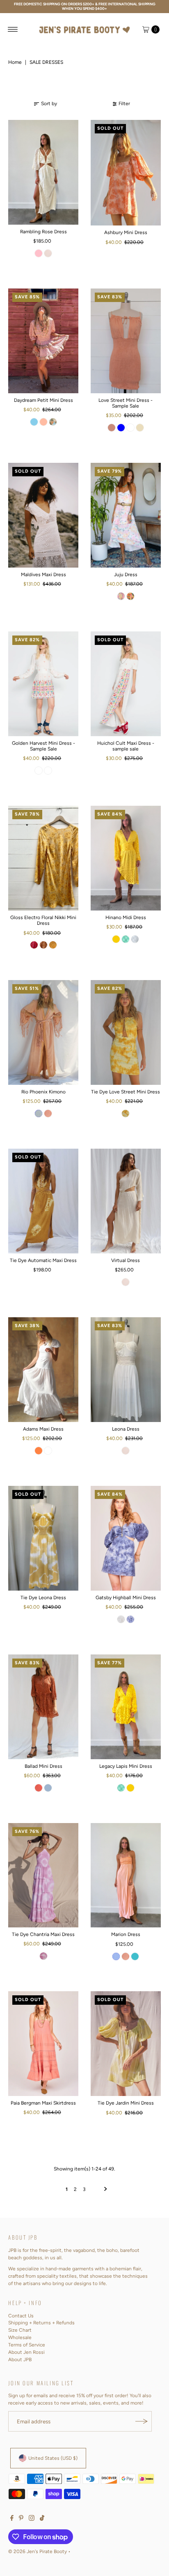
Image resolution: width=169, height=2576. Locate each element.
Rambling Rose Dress (43, 232)
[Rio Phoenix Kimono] (43, 1032)
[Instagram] (32, 2519)
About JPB (20, 2360)
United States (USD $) (53, 2458)
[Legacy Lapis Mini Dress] (126, 1707)
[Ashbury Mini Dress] (126, 173)
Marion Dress (126, 1934)
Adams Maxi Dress (43, 1429)
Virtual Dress (126, 1260)
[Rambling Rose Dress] (43, 172)
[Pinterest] (21, 2519)
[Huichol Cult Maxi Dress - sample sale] (126, 684)
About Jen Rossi (26, 2352)
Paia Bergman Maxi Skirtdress (43, 2103)
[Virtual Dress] (126, 1201)
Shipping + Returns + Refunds (41, 2323)
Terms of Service (27, 2345)
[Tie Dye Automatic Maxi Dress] (43, 1201)
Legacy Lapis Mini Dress (126, 1766)
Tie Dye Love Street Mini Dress (126, 1092)
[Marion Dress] (126, 1875)
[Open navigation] (13, 29)
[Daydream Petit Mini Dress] (43, 341)
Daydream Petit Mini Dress (43, 400)
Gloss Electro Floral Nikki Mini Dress (43, 920)
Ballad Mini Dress (43, 1766)
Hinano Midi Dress (126, 917)
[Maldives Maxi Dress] (43, 515)
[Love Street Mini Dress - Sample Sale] (126, 341)
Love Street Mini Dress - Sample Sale (126, 403)
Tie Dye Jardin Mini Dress (126, 2103)
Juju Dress (126, 575)
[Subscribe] (142, 2421)
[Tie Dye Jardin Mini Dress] (126, 2044)
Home (15, 62)
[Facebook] (12, 2519)
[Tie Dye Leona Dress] (43, 1538)
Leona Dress (126, 1429)
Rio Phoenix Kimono (43, 1092)
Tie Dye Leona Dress (43, 1598)
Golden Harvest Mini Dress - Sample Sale (43, 746)
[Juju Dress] (126, 515)
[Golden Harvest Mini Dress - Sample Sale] (43, 684)
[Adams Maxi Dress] (43, 1370)
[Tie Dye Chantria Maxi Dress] (43, 1875)
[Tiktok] (42, 2519)
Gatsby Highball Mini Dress (126, 1598)
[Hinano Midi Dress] (126, 858)
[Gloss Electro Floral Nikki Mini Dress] (43, 858)
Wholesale (20, 2337)
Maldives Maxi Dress (43, 575)
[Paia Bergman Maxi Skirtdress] (43, 2044)
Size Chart (20, 2330)
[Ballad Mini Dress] (43, 1707)
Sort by (49, 104)
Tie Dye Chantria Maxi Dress (43, 1934)
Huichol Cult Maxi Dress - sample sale (126, 746)
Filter (124, 104)
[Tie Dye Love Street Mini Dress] (126, 1032)
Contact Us (21, 2316)
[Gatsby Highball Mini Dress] (126, 1538)
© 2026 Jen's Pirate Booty (38, 2551)
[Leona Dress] (126, 1370)
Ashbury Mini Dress (126, 232)
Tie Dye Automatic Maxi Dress (43, 1260)
